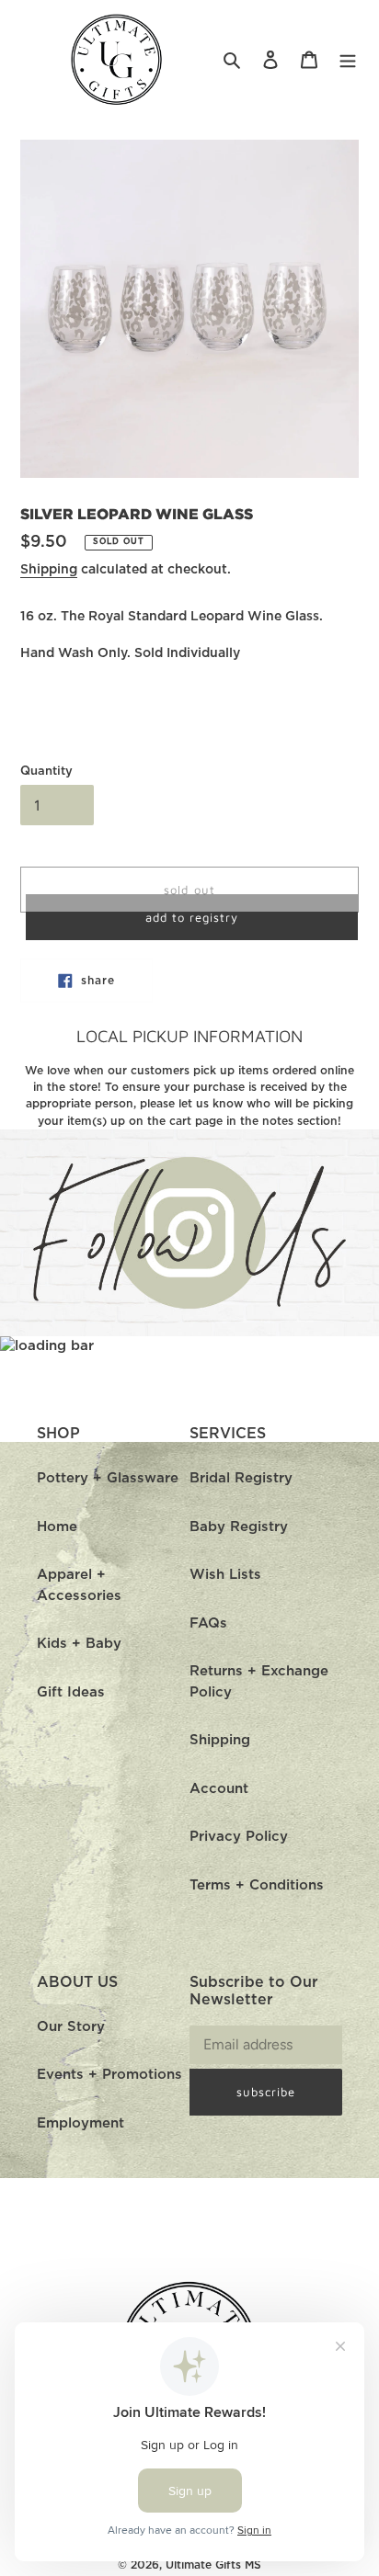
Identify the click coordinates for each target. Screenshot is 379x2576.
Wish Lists (225, 1575)
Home (57, 1527)
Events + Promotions (109, 2075)
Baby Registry (239, 1527)
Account (219, 1789)
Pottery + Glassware (108, 1478)
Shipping (49, 570)
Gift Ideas (71, 1692)
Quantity (46, 772)
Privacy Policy (239, 1837)
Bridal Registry (241, 1478)
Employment (80, 2123)
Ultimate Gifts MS (213, 2565)
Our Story (71, 2027)
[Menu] (348, 60)
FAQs (208, 1623)
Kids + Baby (79, 1644)
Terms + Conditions (257, 1885)
